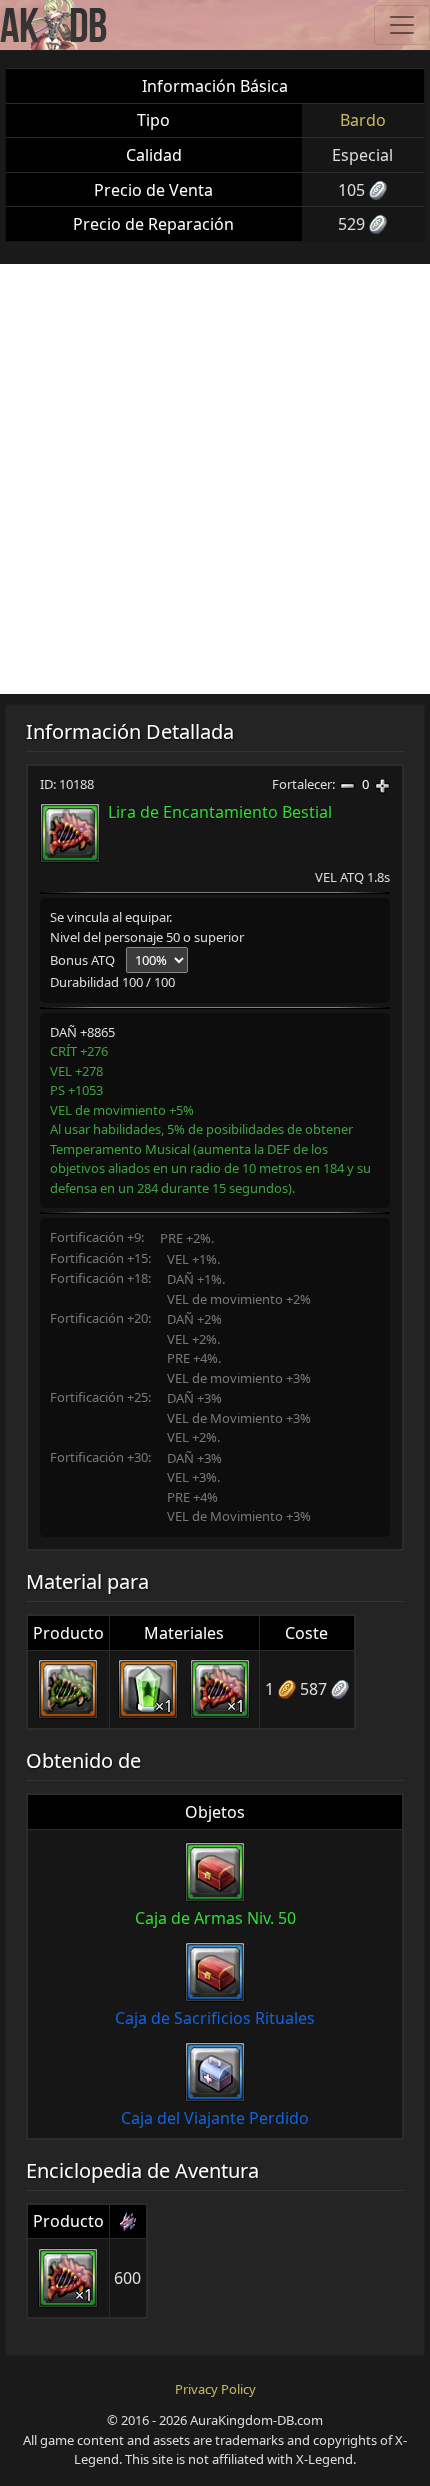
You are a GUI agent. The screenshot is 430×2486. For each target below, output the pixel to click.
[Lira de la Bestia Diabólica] (68, 1689)
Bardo (363, 120)
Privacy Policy (215, 2389)
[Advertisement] (215, 479)
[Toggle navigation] (402, 25)
